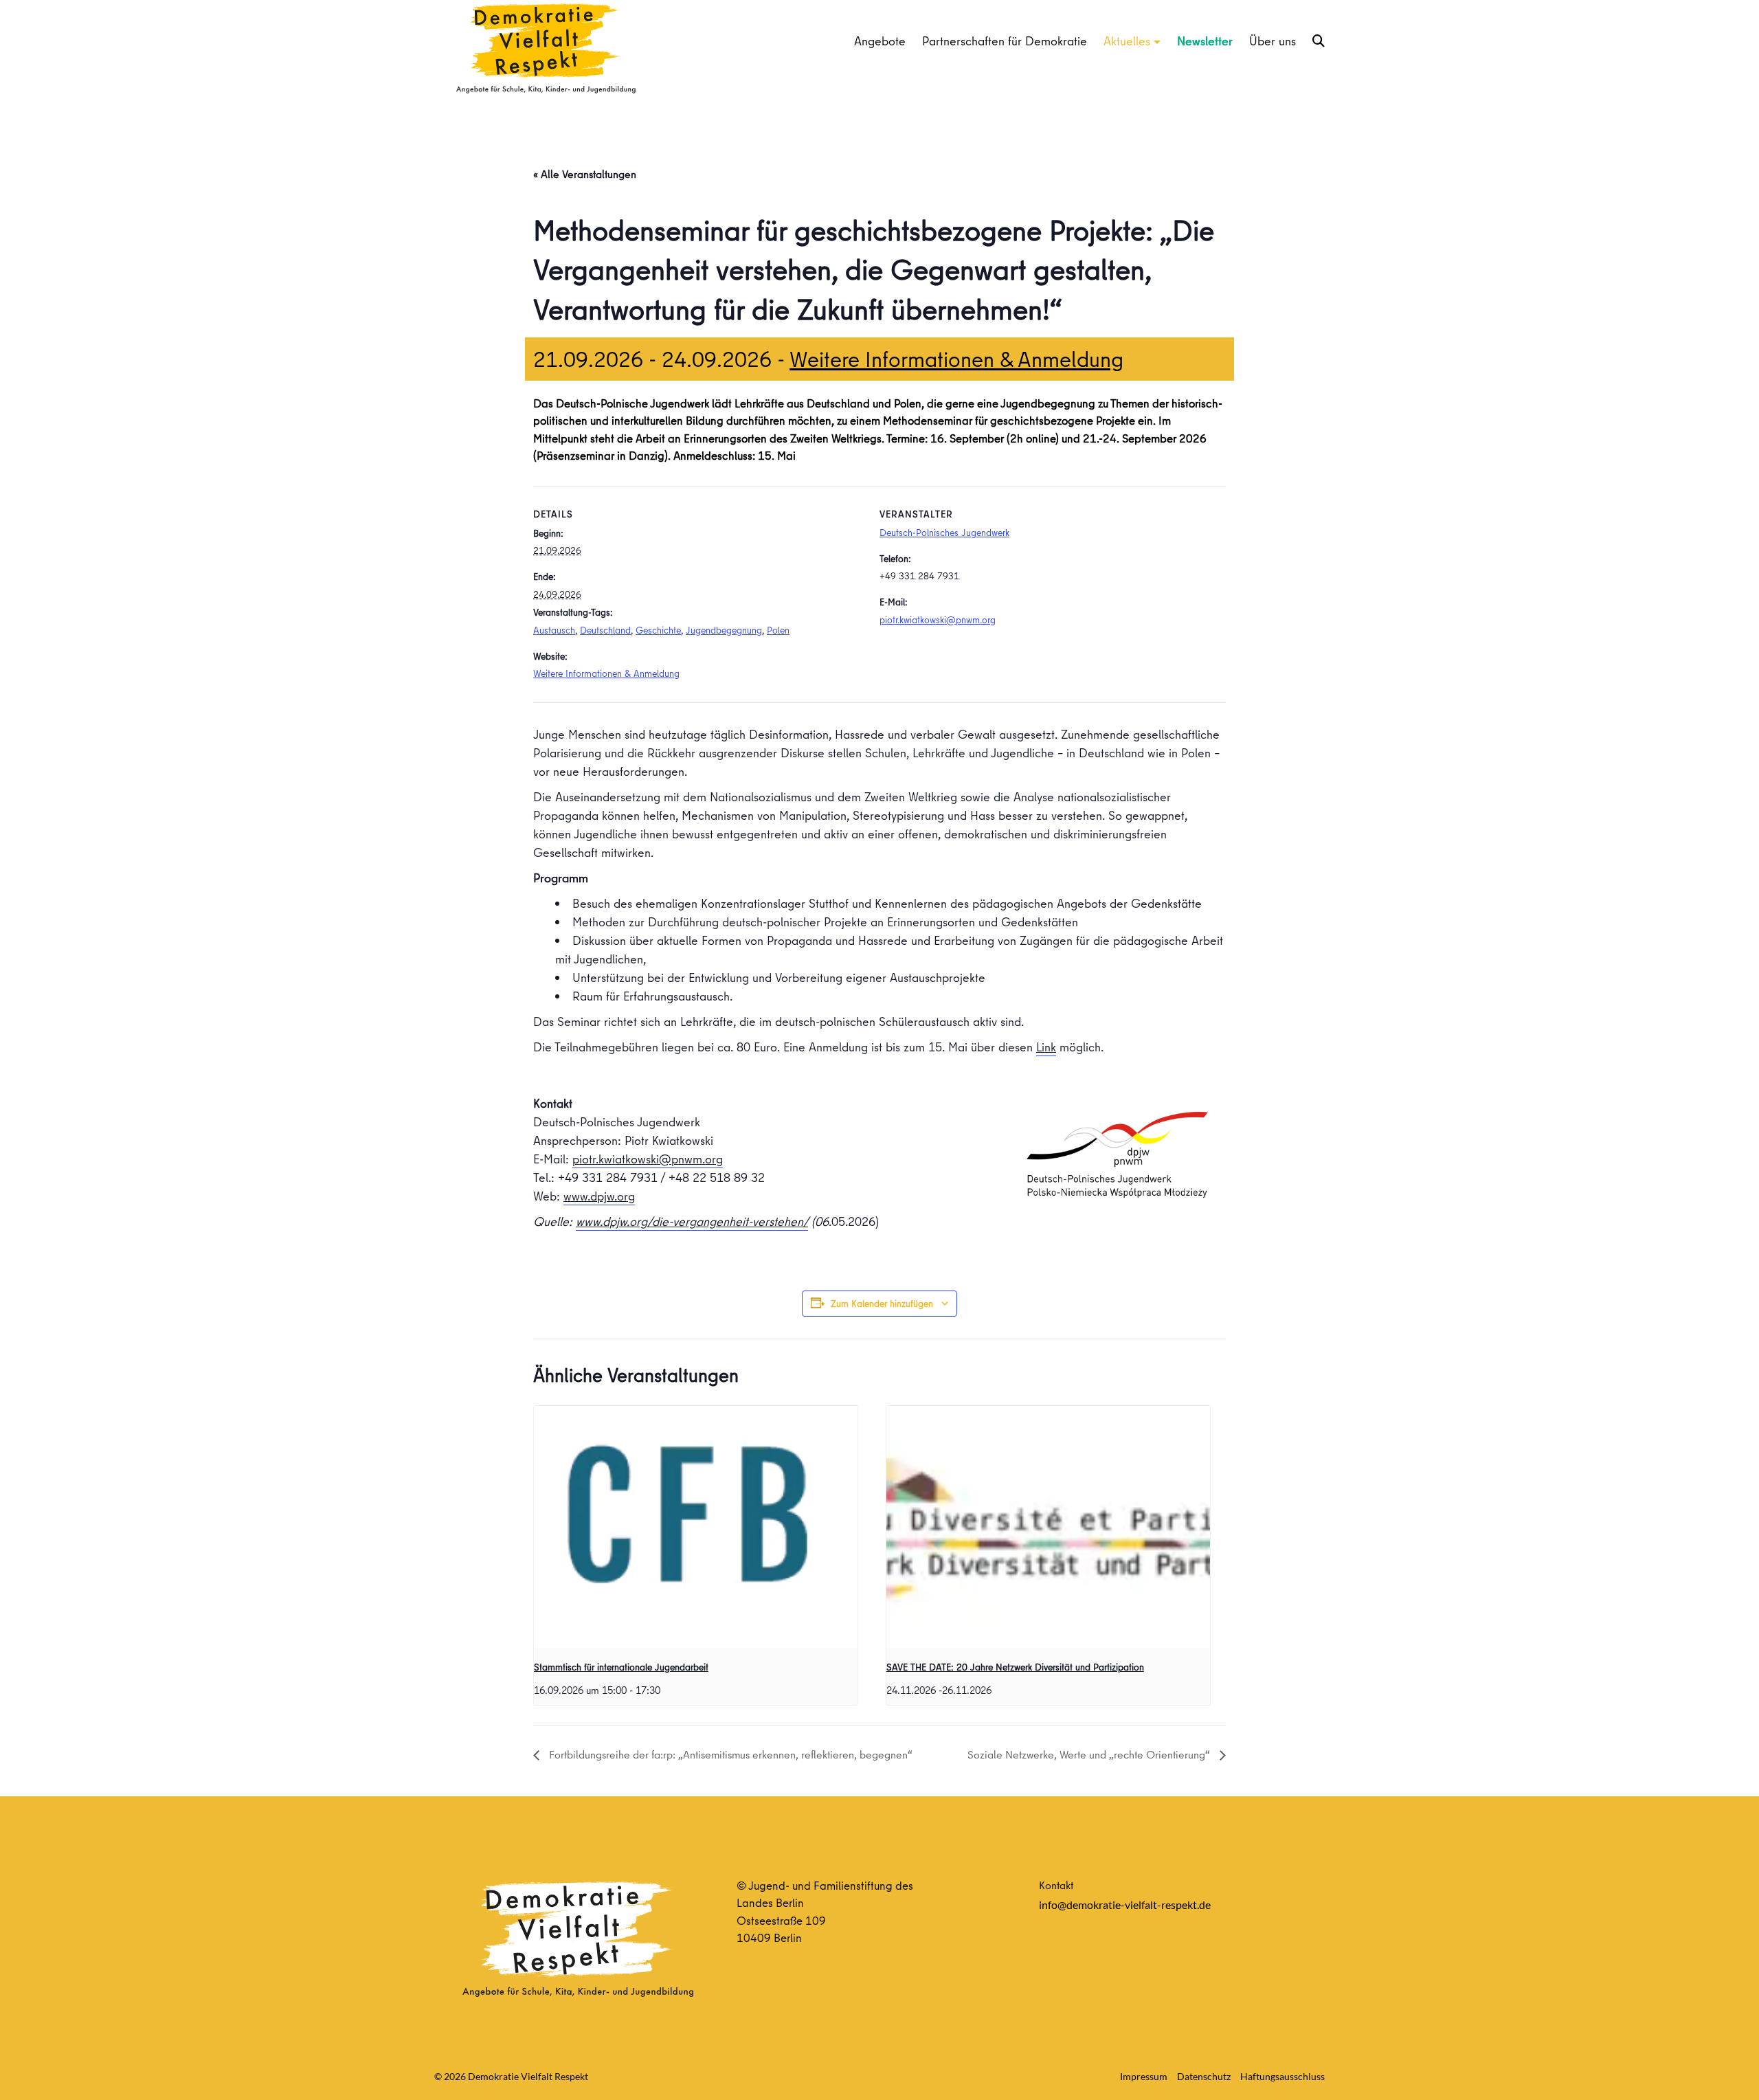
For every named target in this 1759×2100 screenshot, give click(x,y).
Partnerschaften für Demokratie (1005, 41)
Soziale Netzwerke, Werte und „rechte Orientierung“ (1090, 1754)
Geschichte (658, 630)
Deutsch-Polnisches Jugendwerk (944, 533)
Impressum (1144, 2076)
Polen (778, 630)
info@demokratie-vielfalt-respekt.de (1125, 1904)
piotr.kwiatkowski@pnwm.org (938, 620)
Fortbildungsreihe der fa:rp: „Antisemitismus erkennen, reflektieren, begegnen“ (729, 1754)
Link (1046, 1047)
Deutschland (605, 630)
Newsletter (1205, 41)
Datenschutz (1204, 2076)
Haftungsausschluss (1282, 2076)
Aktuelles (1127, 41)
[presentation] (696, 1527)
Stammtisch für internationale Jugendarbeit (621, 1667)
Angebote (880, 41)
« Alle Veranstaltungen (585, 174)
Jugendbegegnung (724, 630)
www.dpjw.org (599, 1196)
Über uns (1273, 41)
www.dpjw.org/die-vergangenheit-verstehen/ (692, 1221)
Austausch (554, 630)
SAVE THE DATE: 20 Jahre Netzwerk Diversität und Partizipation (1015, 1667)
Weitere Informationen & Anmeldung (956, 359)
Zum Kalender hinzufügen (882, 1304)
